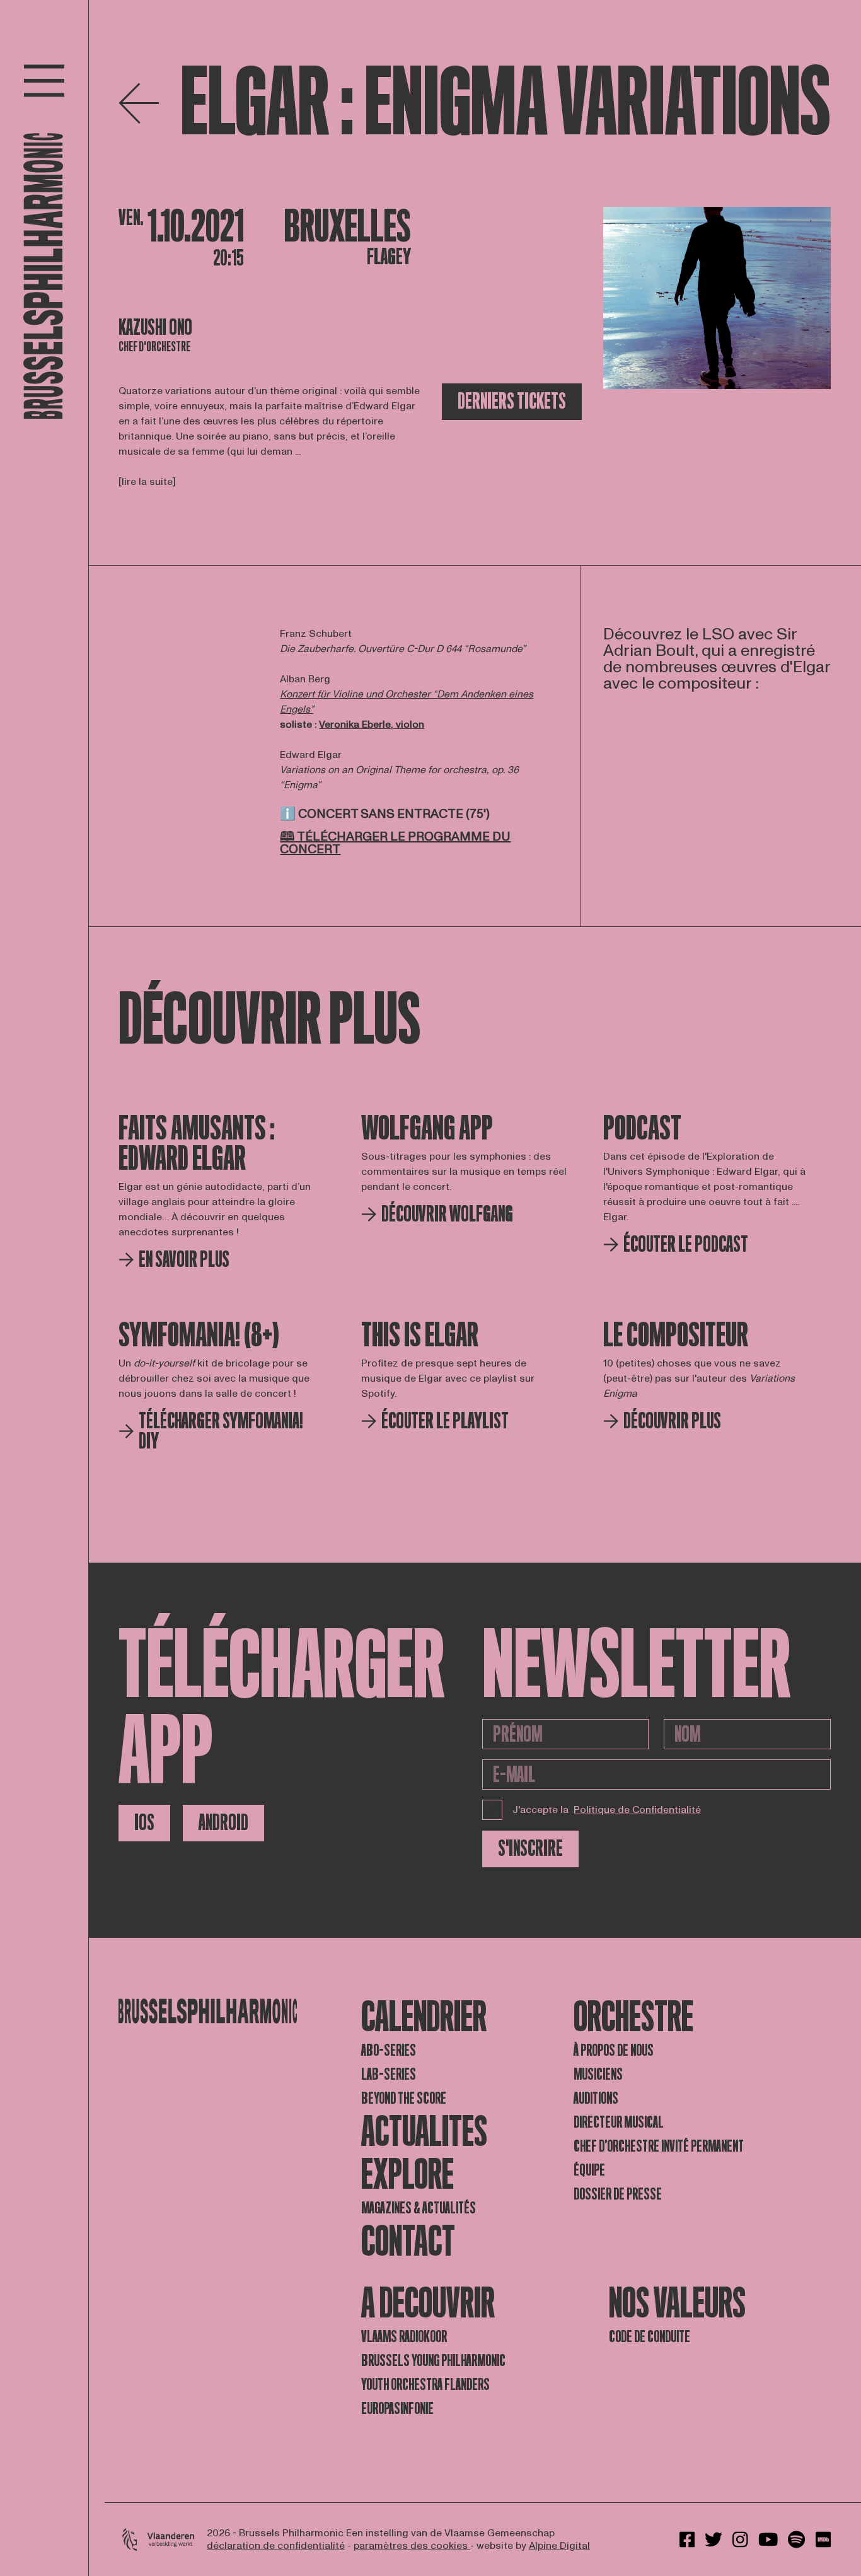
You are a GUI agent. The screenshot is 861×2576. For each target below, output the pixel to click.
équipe (589, 2170)
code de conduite (650, 2337)
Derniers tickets (512, 401)
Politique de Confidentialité (637, 1810)
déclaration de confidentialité (276, 2546)
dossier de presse (618, 2194)
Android (223, 1823)
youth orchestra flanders (425, 2385)
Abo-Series (389, 2050)
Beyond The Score (404, 2098)
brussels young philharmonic (433, 2361)
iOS (144, 1823)
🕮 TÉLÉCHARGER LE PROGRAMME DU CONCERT (395, 843)
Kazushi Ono (155, 328)
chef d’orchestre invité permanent (659, 2146)
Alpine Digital (559, 2546)
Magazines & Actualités (419, 2208)
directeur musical (619, 2122)
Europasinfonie (397, 2409)
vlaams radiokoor (404, 2337)
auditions (596, 2098)
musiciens (598, 2074)
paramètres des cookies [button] (412, 2546)
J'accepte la (607, 1810)
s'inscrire (530, 1849)
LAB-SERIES (389, 2074)
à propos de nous (614, 2050)
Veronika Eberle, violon (372, 725)
